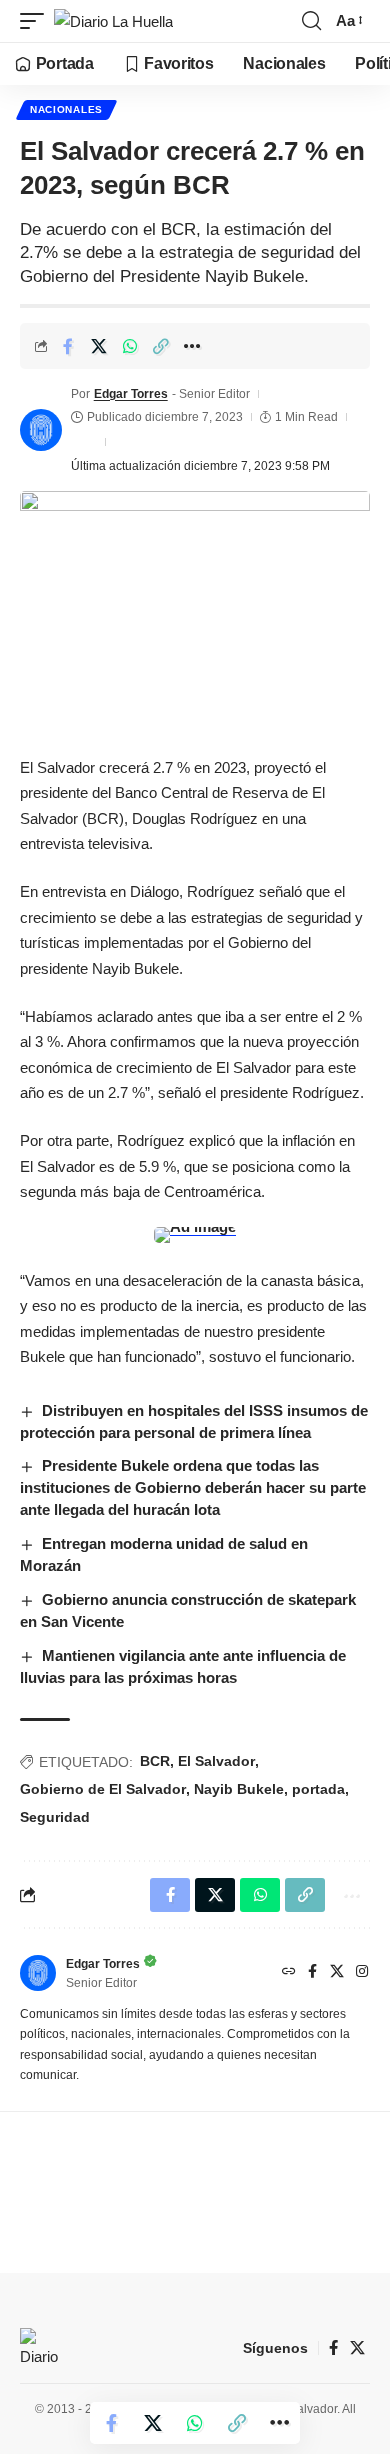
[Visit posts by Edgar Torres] (41, 430)
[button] (37, 21)
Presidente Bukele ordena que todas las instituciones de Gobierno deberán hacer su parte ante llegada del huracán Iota (193, 1487)
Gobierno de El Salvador (103, 1789)
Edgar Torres (131, 394)
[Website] (289, 1973)
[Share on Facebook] (68, 346)
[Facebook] (312, 1973)
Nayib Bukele (239, 1789)
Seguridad (55, 1817)
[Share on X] (99, 346)
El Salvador (216, 1761)
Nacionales (66, 109)
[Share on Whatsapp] (130, 346)
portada (318, 1789)
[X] (337, 1973)
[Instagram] (362, 1973)
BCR (155, 1761)
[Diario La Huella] (113, 21)
